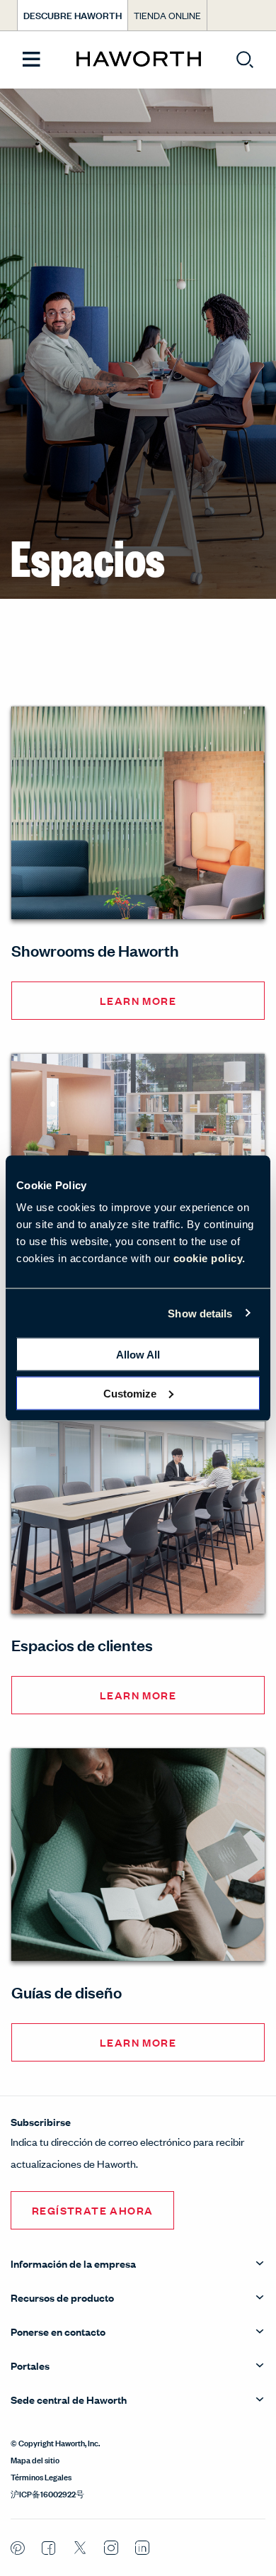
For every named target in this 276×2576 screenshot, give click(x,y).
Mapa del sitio (35, 2459)
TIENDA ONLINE (167, 15)
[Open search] (245, 60)
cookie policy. (209, 1258)
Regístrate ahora (92, 2210)
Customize (130, 1393)
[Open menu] (31, 60)
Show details (200, 1313)
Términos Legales (41, 2476)
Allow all (138, 1355)
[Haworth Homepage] (138, 60)
